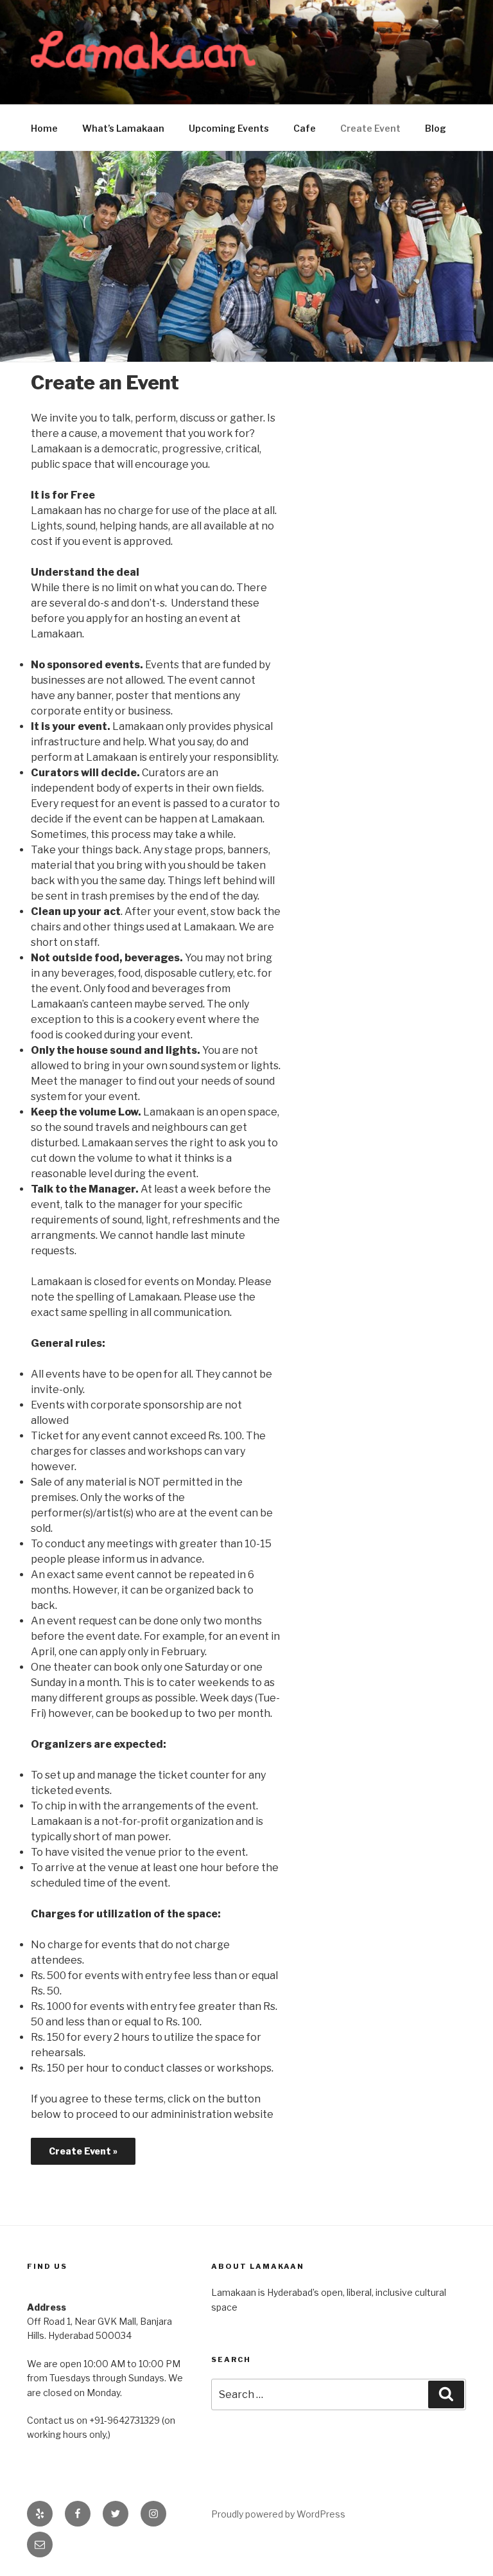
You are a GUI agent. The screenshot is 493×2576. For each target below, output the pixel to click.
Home (44, 128)
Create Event (370, 128)
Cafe (305, 128)
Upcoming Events (229, 128)
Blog (436, 128)
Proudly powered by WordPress (278, 2514)
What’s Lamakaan (123, 128)
